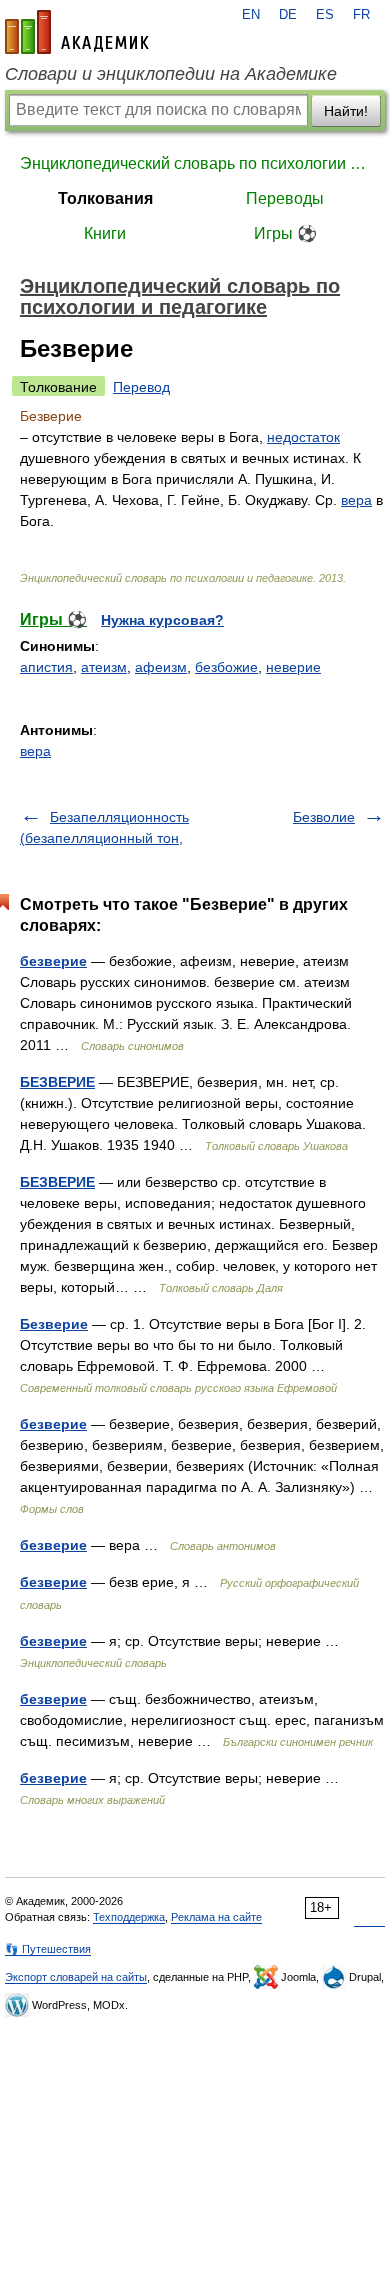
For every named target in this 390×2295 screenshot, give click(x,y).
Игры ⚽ (285, 233)
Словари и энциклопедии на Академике (171, 74)
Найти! (346, 111)
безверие (53, 961)
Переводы (285, 198)
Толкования (105, 198)
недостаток (303, 437)
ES (325, 15)
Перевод (141, 387)
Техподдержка (129, 1917)
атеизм (104, 667)
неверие (293, 667)
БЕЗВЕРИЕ (57, 1082)
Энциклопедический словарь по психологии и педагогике (195, 163)
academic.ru (77, 32)
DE (288, 15)
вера (356, 500)
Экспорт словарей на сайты (76, 1977)
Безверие (54, 1324)
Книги (105, 233)
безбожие (226, 667)
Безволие (324, 817)
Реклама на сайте (216, 1917)
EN (251, 15)
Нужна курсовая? (162, 620)
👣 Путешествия (48, 1949)
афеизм (161, 667)
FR (361, 15)
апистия (46, 667)
